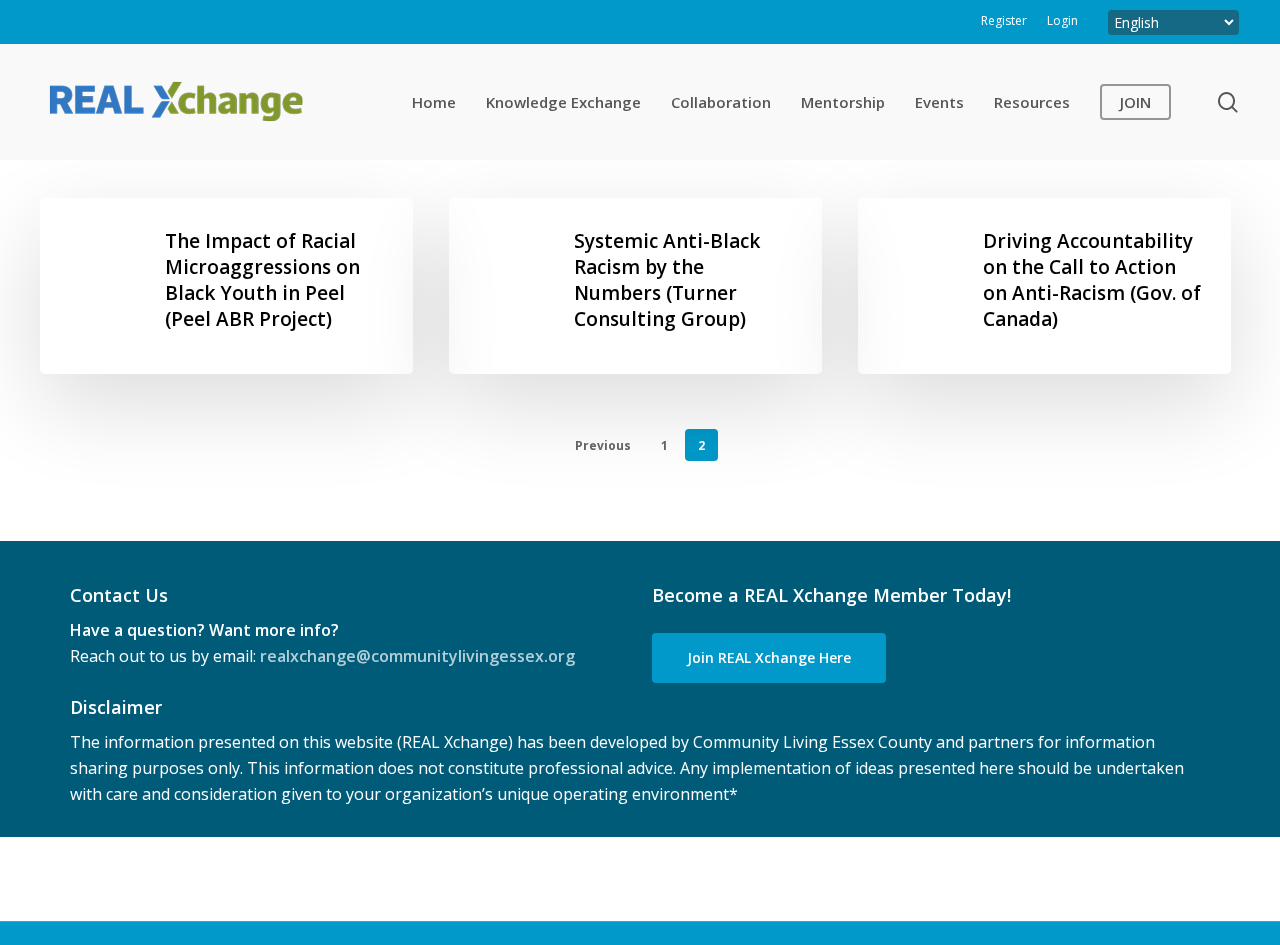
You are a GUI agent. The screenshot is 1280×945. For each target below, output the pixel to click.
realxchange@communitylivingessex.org (417, 656)
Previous (603, 445)
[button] (769, 658)
